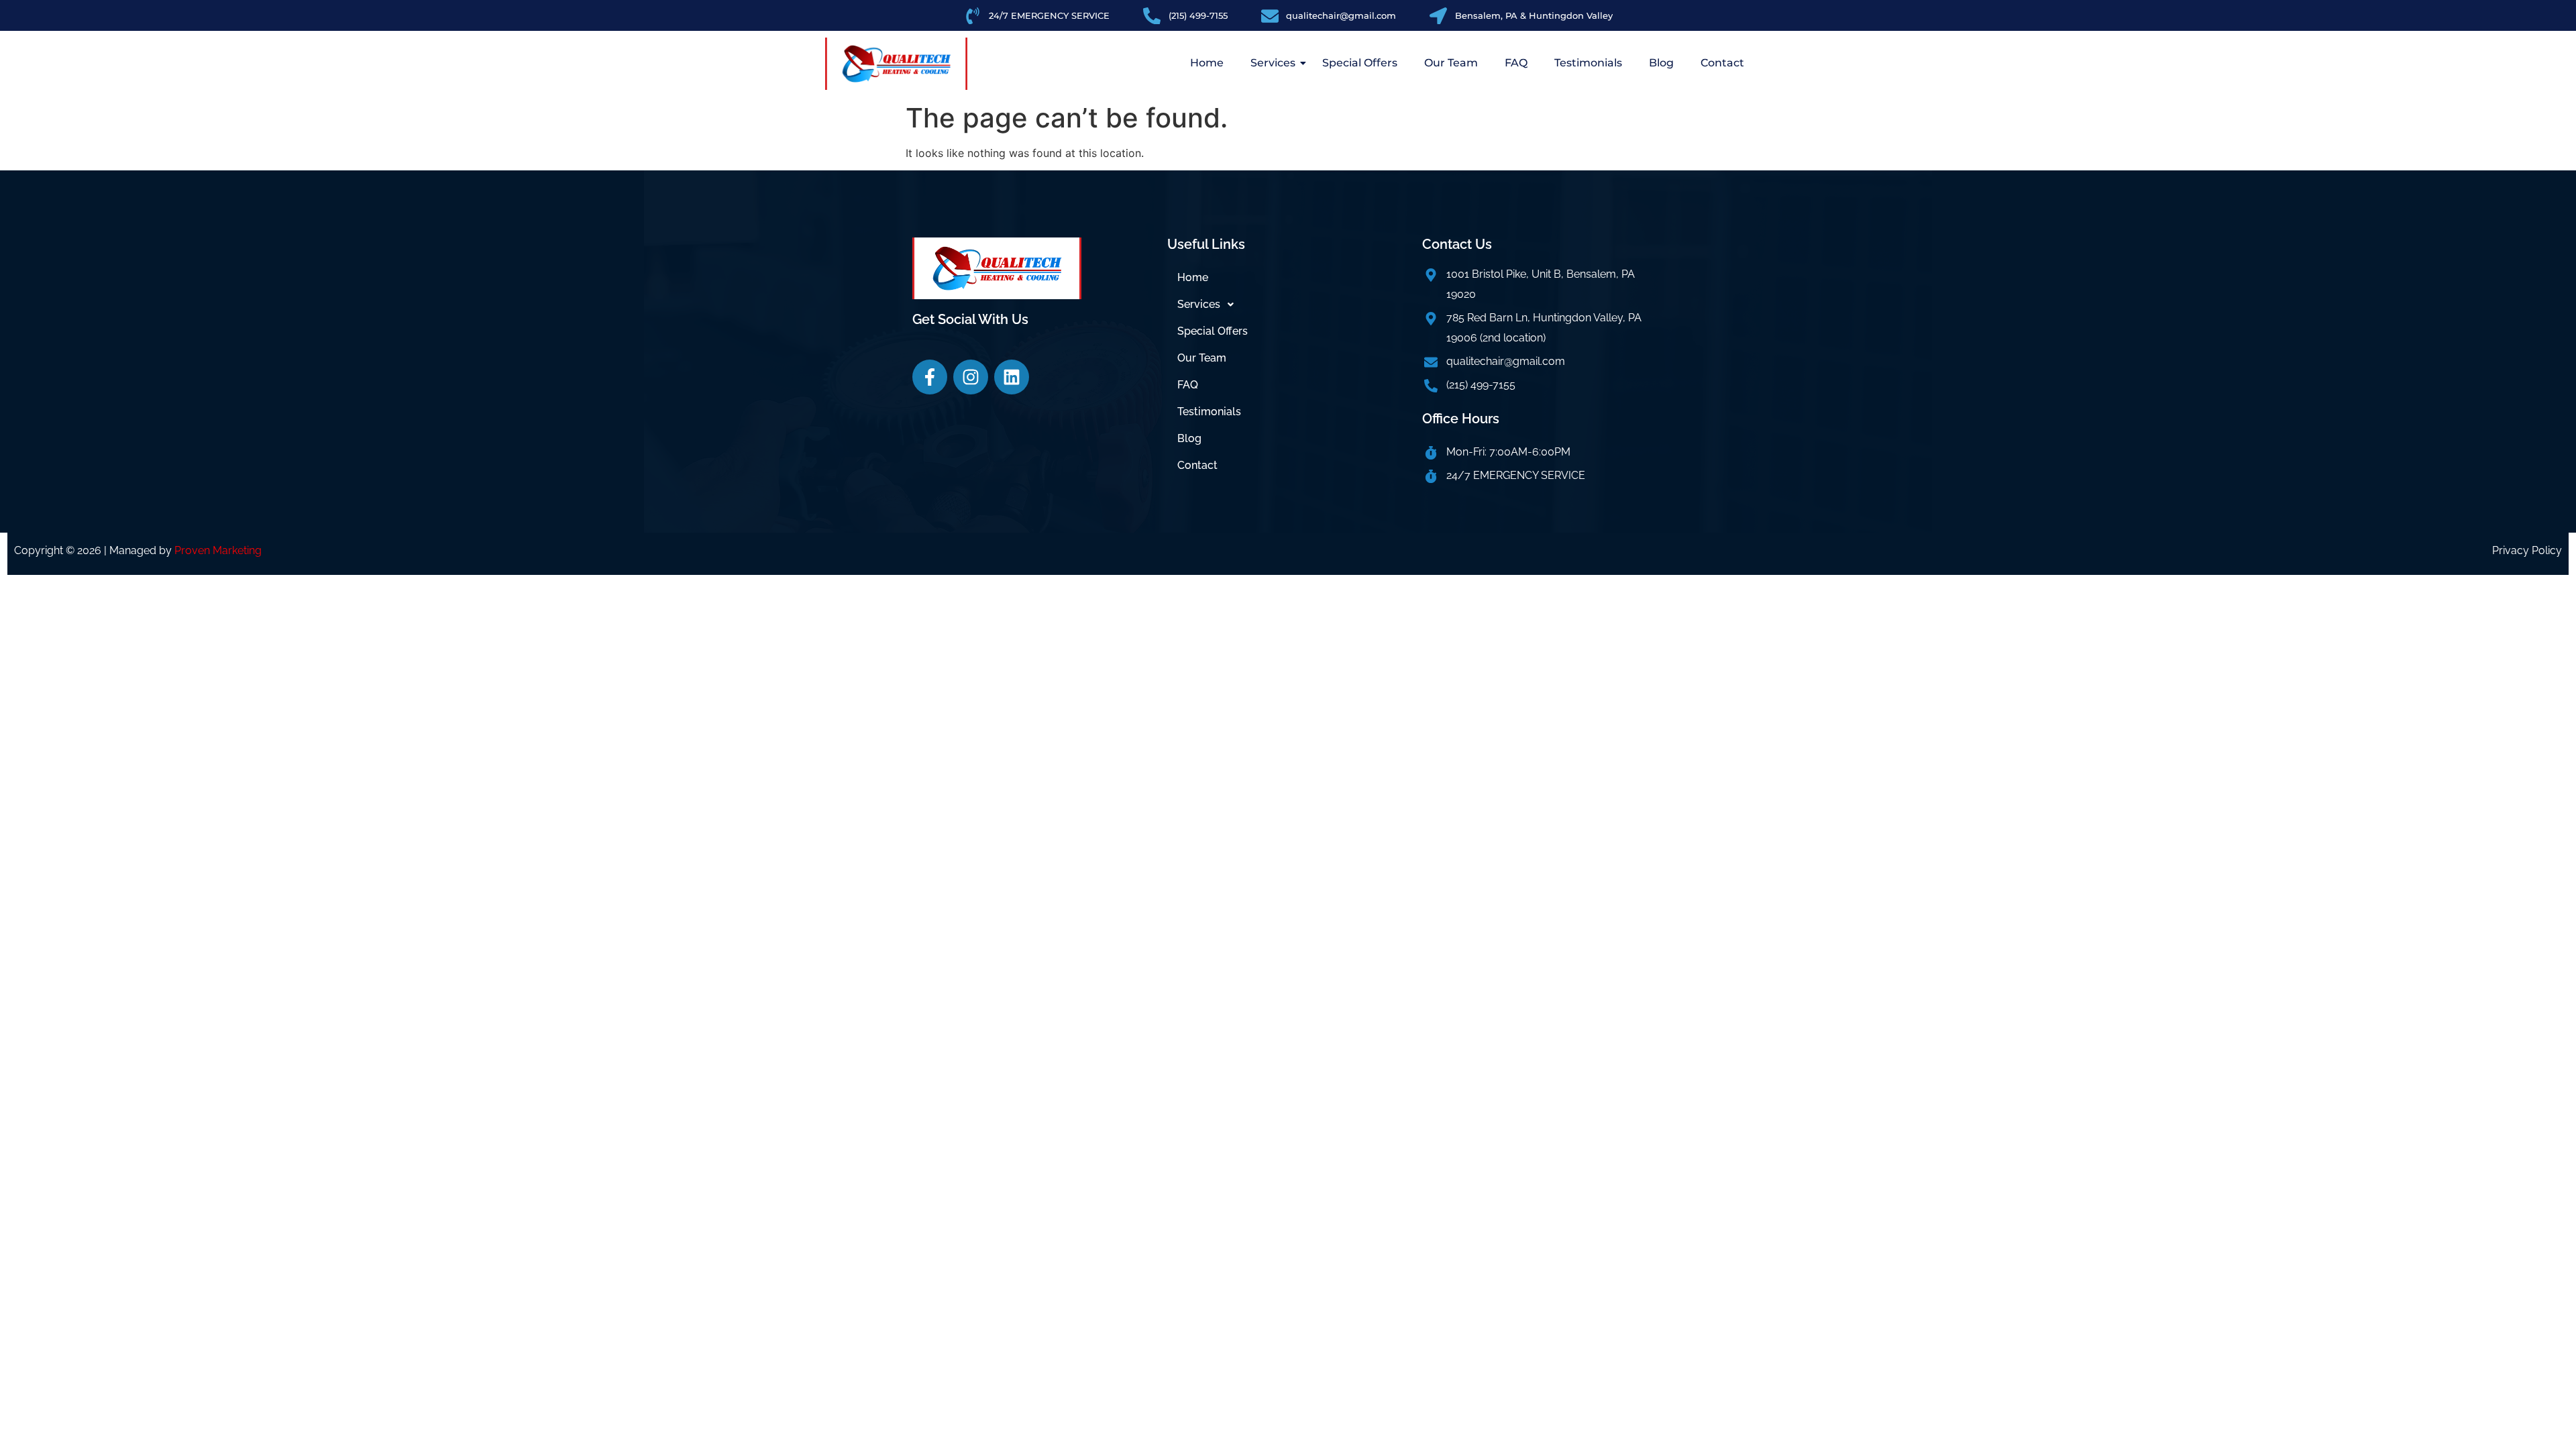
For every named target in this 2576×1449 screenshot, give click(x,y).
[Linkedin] (1012, 377)
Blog (1661, 63)
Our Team (1451, 63)
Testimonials (1588, 63)
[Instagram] (971, 377)
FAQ (1516, 63)
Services (1273, 63)
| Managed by (183, 550)
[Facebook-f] (930, 377)
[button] (1288, 305)
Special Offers (1360, 63)
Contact (1722, 63)
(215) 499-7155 (1481, 385)
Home (1207, 63)
